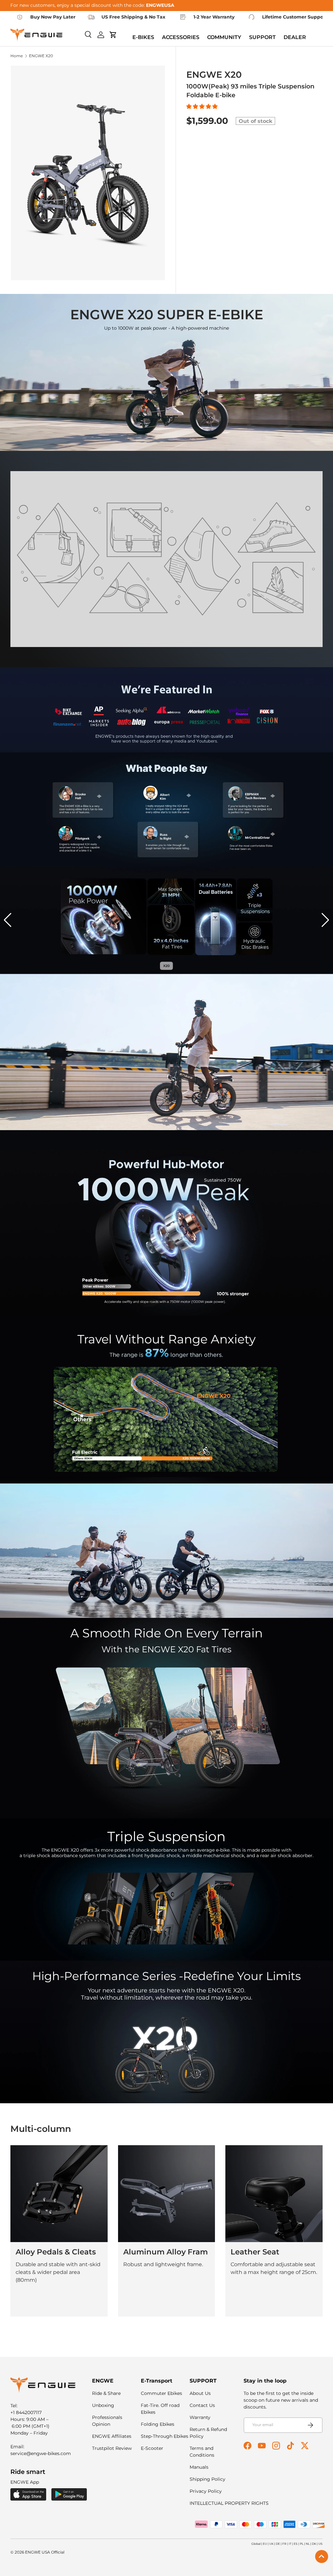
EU (265, 2544)
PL (302, 2544)
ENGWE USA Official (45, 2552)
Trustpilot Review (112, 2448)
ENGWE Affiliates (112, 2436)
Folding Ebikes (158, 2424)
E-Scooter (152, 2448)
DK (314, 2544)
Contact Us (202, 2405)
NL (308, 2544)
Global (256, 2544)
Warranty (200, 2417)
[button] (203, 106)
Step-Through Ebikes (165, 2436)
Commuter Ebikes (161, 2393)
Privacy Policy (206, 2491)
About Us (200, 2393)
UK (271, 2544)
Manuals (199, 2467)
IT (290, 2544)
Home (17, 56)
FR (284, 2544)
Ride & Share (106, 2393)
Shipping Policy (207, 2479)
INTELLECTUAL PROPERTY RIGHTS (229, 2503)
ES (296, 2544)
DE (278, 2544)
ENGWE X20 (41, 56)
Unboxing (103, 2405)
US (320, 2544)
